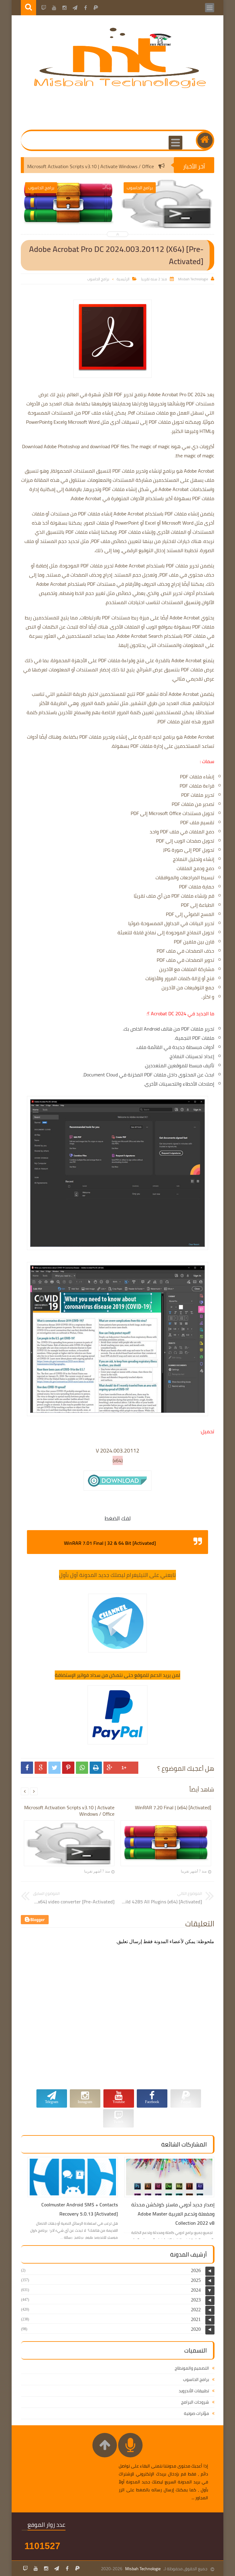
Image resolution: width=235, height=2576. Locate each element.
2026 (196, 2270)
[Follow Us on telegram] (57, 2568)
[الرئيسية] (205, 140)
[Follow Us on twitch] (25, 2568)
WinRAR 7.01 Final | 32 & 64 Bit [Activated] (110, 1543)
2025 (196, 2280)
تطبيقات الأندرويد (194, 2391)
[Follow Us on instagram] (46, 2568)
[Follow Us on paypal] (77, 2568)
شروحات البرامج (195, 2402)
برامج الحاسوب (98, 279)
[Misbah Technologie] (120, 87)
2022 (196, 2310)
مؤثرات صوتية (196, 2413)
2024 (196, 2290)
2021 (196, 2319)
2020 (196, 2329)
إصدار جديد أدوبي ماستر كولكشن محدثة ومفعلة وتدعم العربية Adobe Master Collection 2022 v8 (173, 2214)
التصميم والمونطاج (192, 2368)
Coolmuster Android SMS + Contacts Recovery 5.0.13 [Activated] (80, 2209)
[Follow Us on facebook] (67, 2568)
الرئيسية (123, 279)
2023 (196, 2300)
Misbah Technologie (143, 2569)
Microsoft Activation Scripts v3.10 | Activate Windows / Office (125, 166)
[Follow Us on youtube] (36, 2568)
